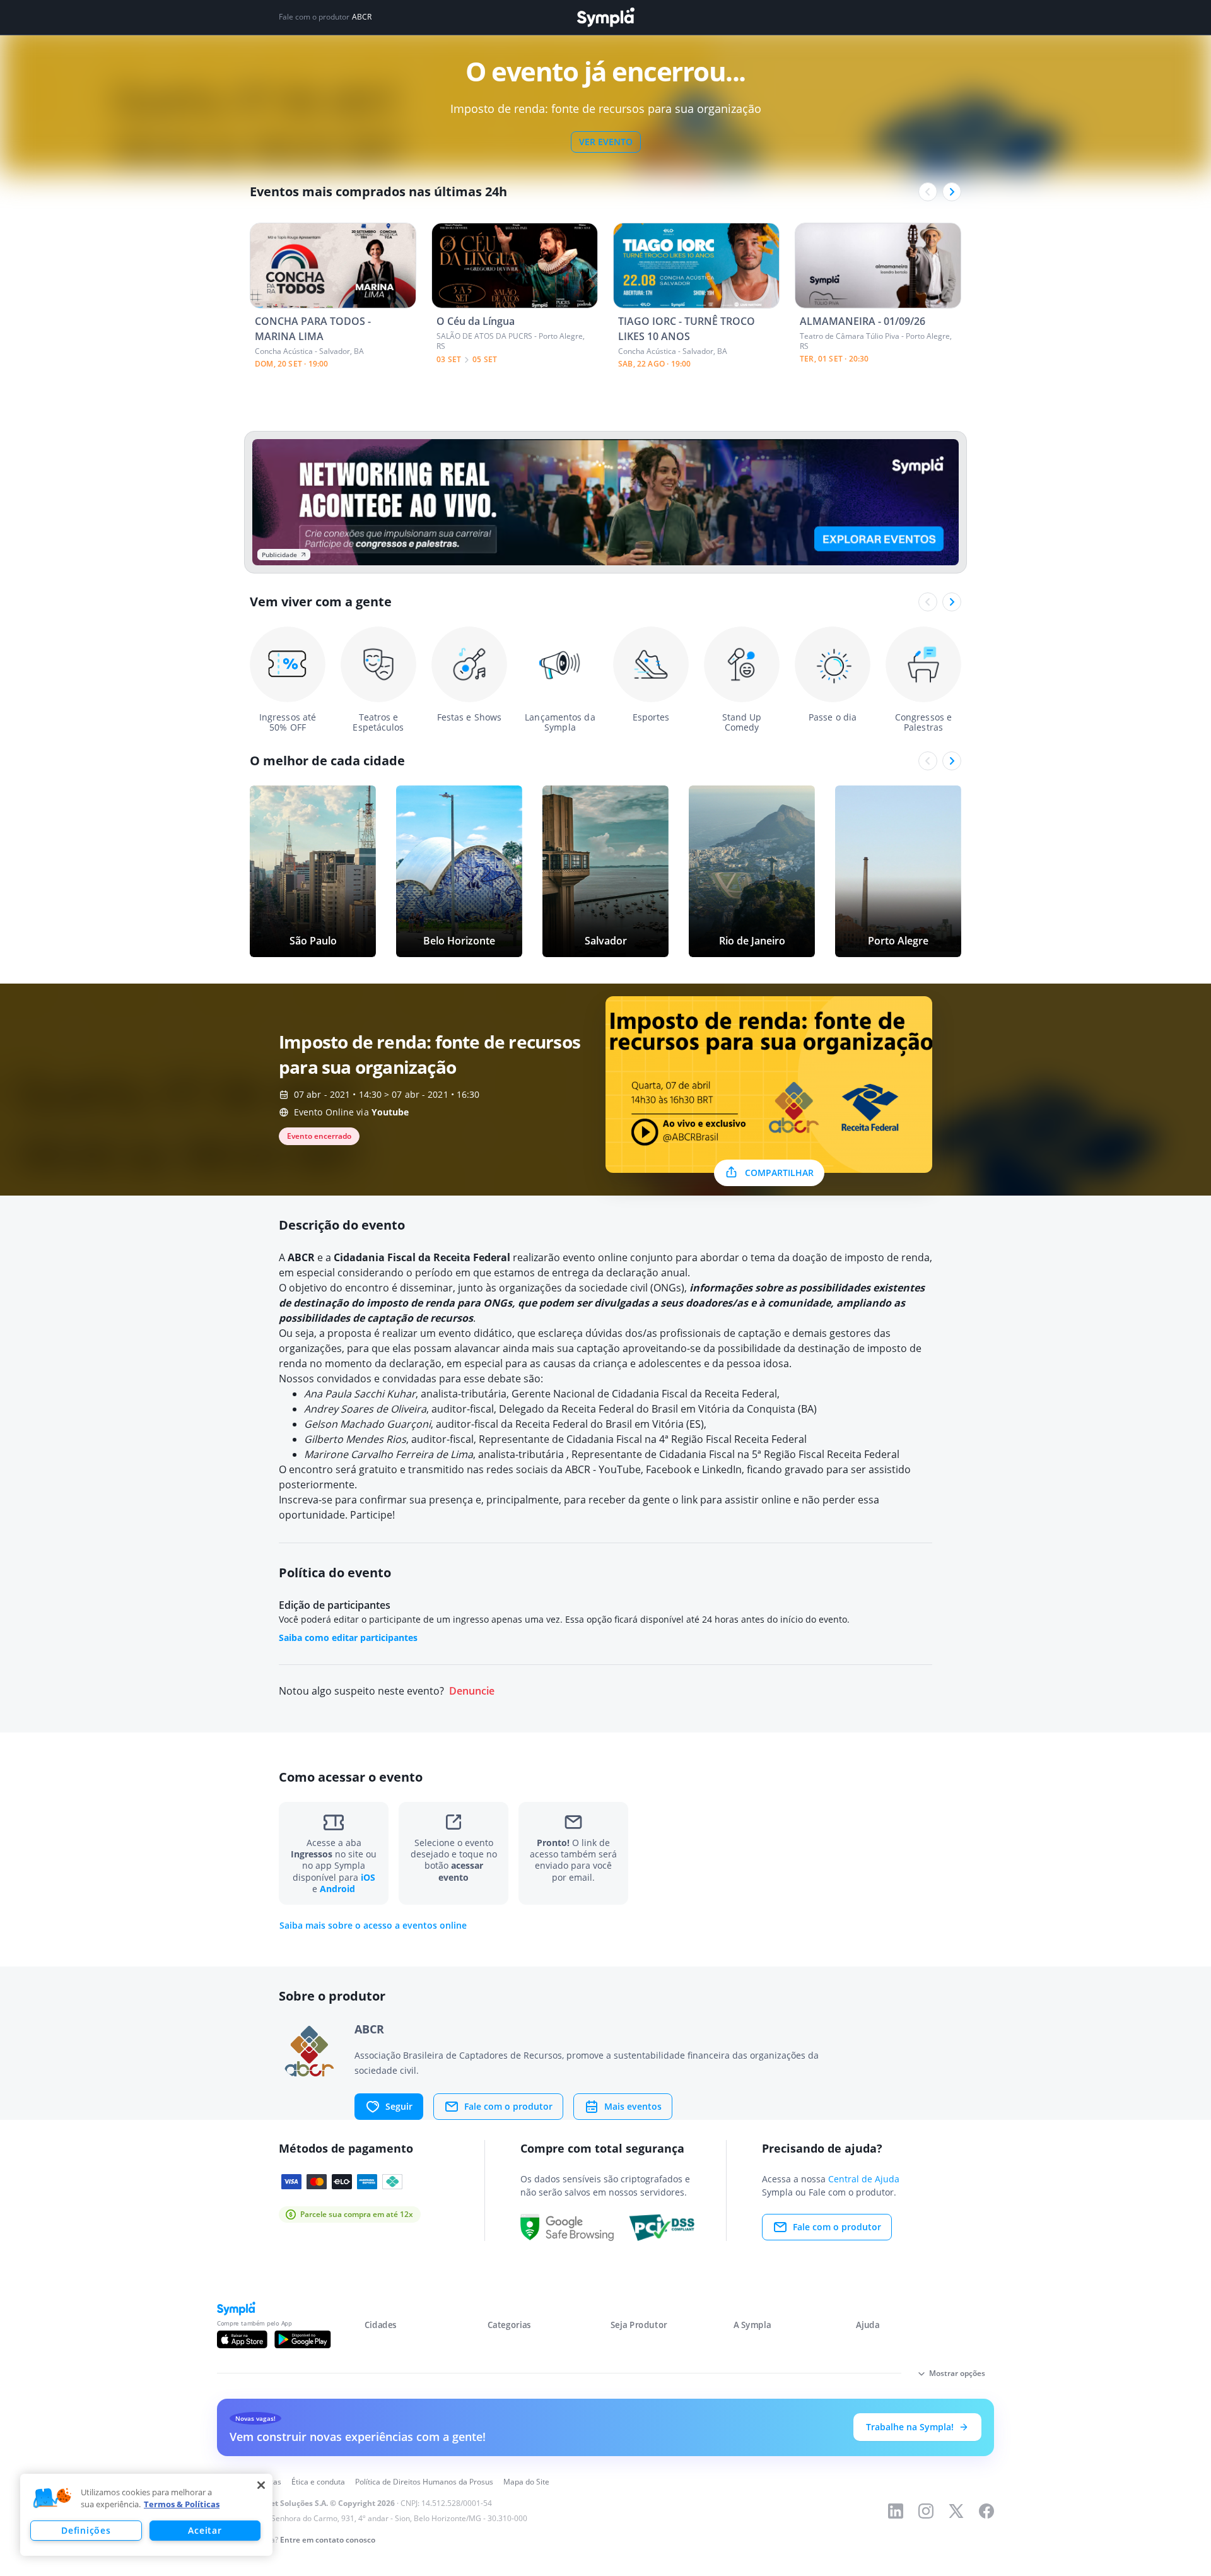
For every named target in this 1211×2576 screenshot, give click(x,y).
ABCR (362, 17)
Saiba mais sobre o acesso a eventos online (373, 1926)
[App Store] (242, 2339)
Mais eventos (633, 2106)
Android (337, 1889)
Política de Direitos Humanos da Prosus (424, 2482)
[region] (146, 2515)
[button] (52, 2498)
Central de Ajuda (864, 2179)
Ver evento (606, 142)
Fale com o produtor (508, 2106)
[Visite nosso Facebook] (986, 2511)
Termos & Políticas (182, 2504)
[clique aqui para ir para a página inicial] (605, 17)
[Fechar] (261, 2485)
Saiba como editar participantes (348, 1638)
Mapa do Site (526, 2482)
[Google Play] (302, 2339)
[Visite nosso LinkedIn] (896, 2511)
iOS (368, 1877)
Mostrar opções (957, 2373)
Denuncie (472, 1691)
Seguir (399, 2106)
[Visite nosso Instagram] (926, 2511)
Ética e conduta (318, 2482)
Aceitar (205, 2530)
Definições (86, 2530)
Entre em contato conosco (328, 2540)
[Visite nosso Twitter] (956, 2511)
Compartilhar (779, 1173)
